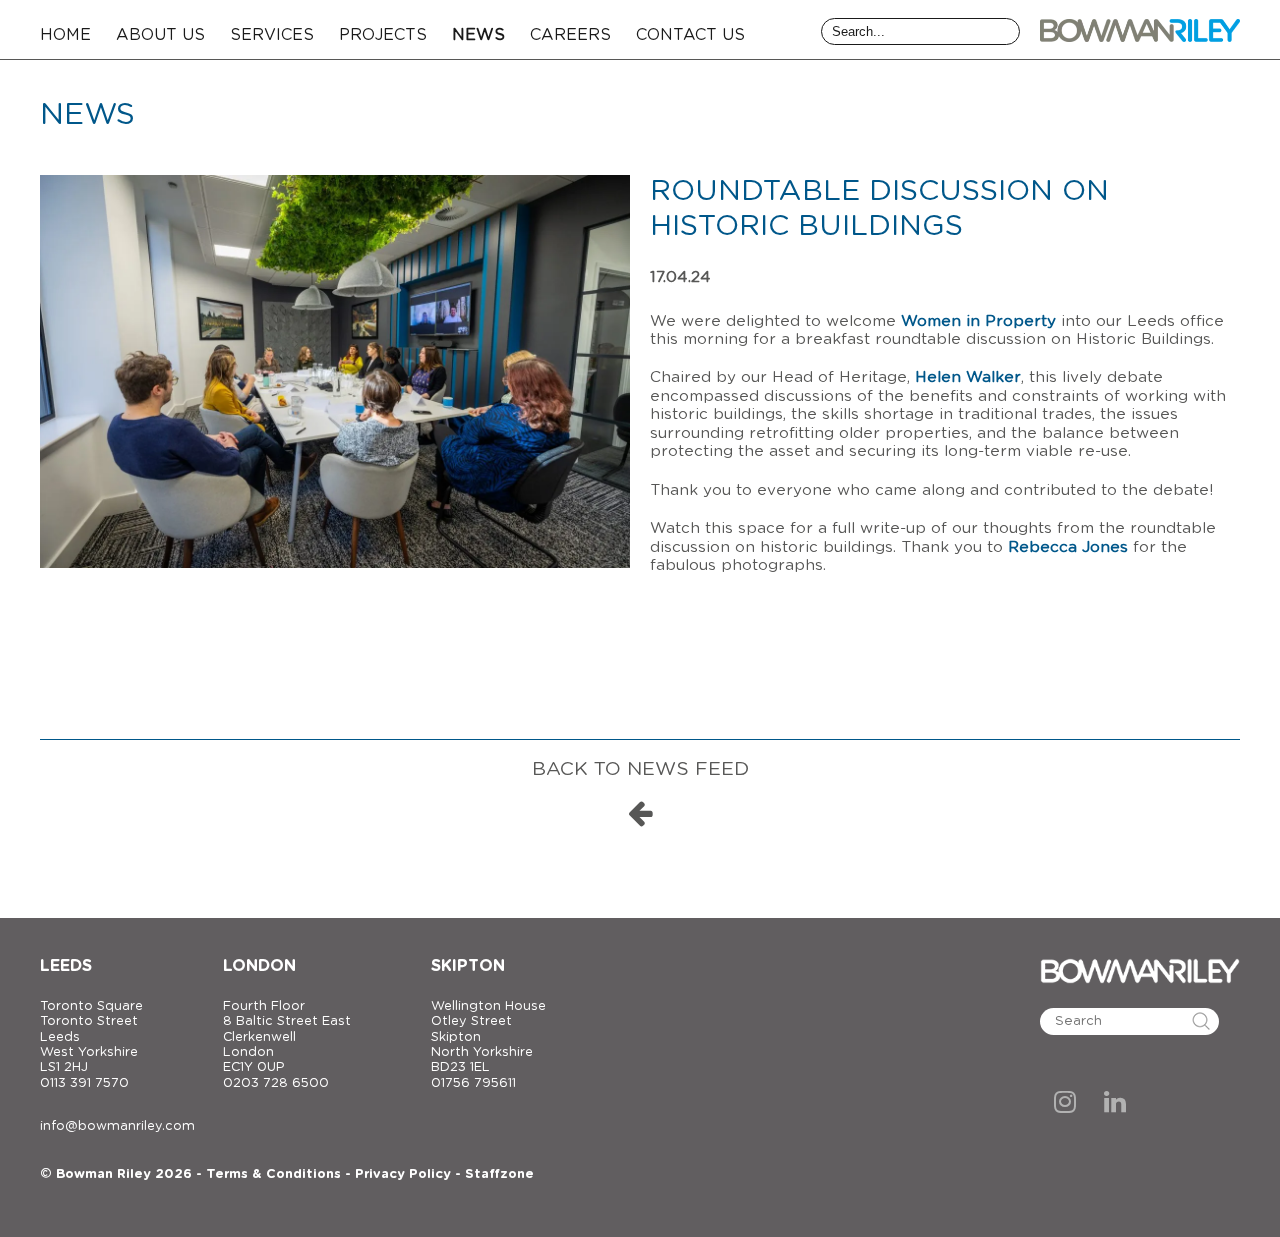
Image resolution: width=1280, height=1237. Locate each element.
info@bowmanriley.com (117, 1126)
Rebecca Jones (1068, 547)
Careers (570, 35)
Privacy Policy (403, 1174)
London (259, 966)
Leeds (66, 966)
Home (65, 35)
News (478, 35)
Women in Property (978, 321)
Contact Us (690, 35)
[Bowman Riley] (1140, 30)
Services (272, 35)
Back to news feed (640, 769)
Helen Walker (968, 377)
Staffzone (499, 1174)
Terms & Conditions (273, 1174)
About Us (160, 35)
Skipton (468, 966)
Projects (383, 35)
